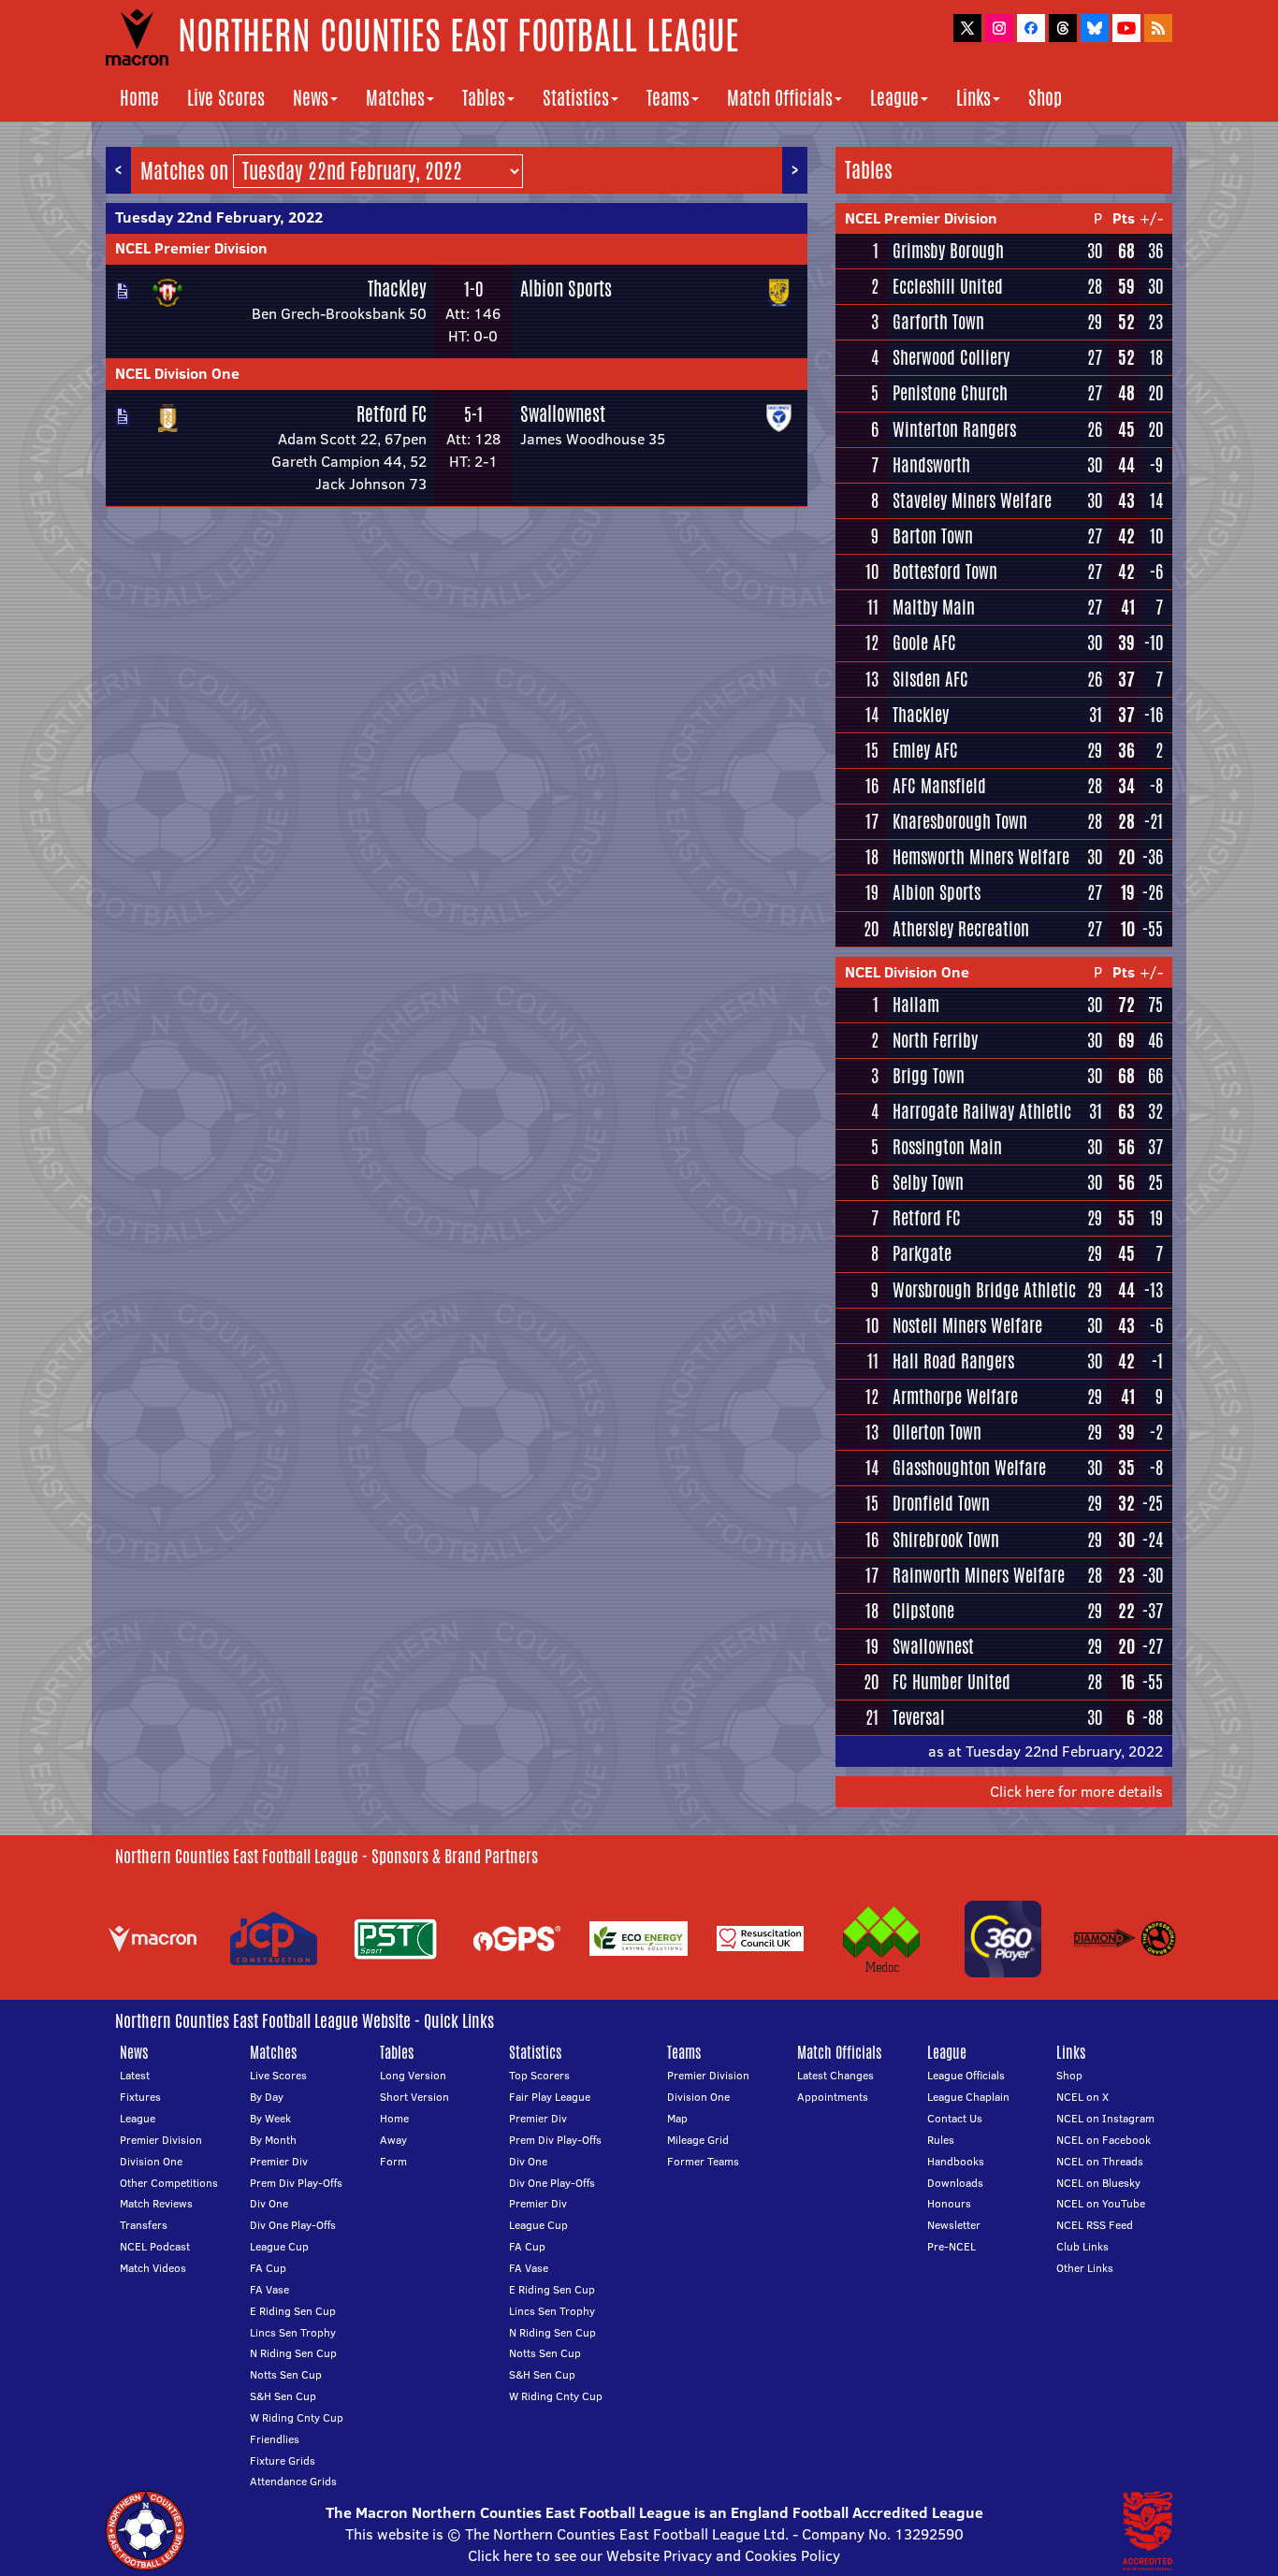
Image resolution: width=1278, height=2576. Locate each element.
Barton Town (933, 536)
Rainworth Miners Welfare (979, 1575)
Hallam (916, 1005)
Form (393, 2161)
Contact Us (955, 2118)
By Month (273, 2140)
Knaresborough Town (960, 821)
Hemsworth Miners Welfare (981, 857)
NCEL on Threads (1100, 2161)
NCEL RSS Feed (1095, 2225)
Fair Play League (550, 2097)
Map (677, 2118)
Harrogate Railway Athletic (982, 1111)
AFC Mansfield (939, 786)
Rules (941, 2140)
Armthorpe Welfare (955, 1397)
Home (139, 98)
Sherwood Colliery (951, 357)
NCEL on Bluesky (1098, 2183)
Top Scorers (539, 2075)
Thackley (397, 289)
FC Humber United (951, 1682)
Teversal (919, 1717)
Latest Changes (835, 2075)
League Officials (966, 2075)
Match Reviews (156, 2203)
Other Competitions (169, 2183)
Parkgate (922, 1253)
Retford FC (392, 414)
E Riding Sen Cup (293, 2311)
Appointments (833, 2097)
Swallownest (563, 414)
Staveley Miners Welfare (972, 500)
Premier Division (161, 2140)
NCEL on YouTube (1101, 2203)
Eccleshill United (948, 286)
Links (973, 98)
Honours (949, 2203)
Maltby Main (934, 607)
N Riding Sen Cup (293, 2353)
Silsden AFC (930, 679)
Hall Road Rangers (953, 1361)
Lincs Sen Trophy (293, 2332)
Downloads (955, 2183)
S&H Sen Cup (283, 2396)
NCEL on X (1082, 2097)
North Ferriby (935, 1040)
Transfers (144, 2225)
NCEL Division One (177, 373)
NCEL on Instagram (1105, 2118)
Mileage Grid (698, 2140)
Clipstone (923, 1611)
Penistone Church (950, 393)
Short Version (414, 2097)
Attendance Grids (293, 2481)
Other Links (1085, 2268)
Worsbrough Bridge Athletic (984, 1290)
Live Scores (226, 98)
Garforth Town (938, 322)
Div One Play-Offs (293, 2225)
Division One (151, 2161)
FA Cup (268, 2268)
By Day (267, 2097)
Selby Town (928, 1182)
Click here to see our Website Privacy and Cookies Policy (654, 2555)
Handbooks (956, 2161)
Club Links (1082, 2246)
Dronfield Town (941, 1503)
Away (393, 2140)
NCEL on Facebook (1104, 2140)
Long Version (413, 2075)
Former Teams (703, 2161)
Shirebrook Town (946, 1540)
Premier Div (279, 2161)
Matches (395, 98)
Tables (484, 98)
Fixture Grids (283, 2460)
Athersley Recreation (961, 929)
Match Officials (780, 98)
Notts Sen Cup (286, 2374)
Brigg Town (929, 1076)
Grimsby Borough (948, 251)
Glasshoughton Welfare (969, 1468)
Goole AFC (924, 643)
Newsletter (954, 2225)
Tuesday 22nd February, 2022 (219, 217)
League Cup (279, 2246)
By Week (270, 2118)
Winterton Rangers (954, 429)
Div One (269, 2203)
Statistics (576, 98)
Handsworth (931, 465)
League (894, 98)
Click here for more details (1076, 1791)
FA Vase (269, 2289)
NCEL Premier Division (191, 248)
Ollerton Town (937, 1432)
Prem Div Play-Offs (296, 2183)
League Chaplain (968, 2097)
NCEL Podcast (155, 2246)
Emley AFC (925, 750)
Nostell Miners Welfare (967, 1325)
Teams (668, 98)
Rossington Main (947, 1147)
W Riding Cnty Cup (297, 2417)
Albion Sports (566, 289)
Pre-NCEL (951, 2246)
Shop (1045, 98)
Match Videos (153, 2268)
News (311, 98)
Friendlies (275, 2439)
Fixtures (140, 2097)
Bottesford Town (945, 572)
